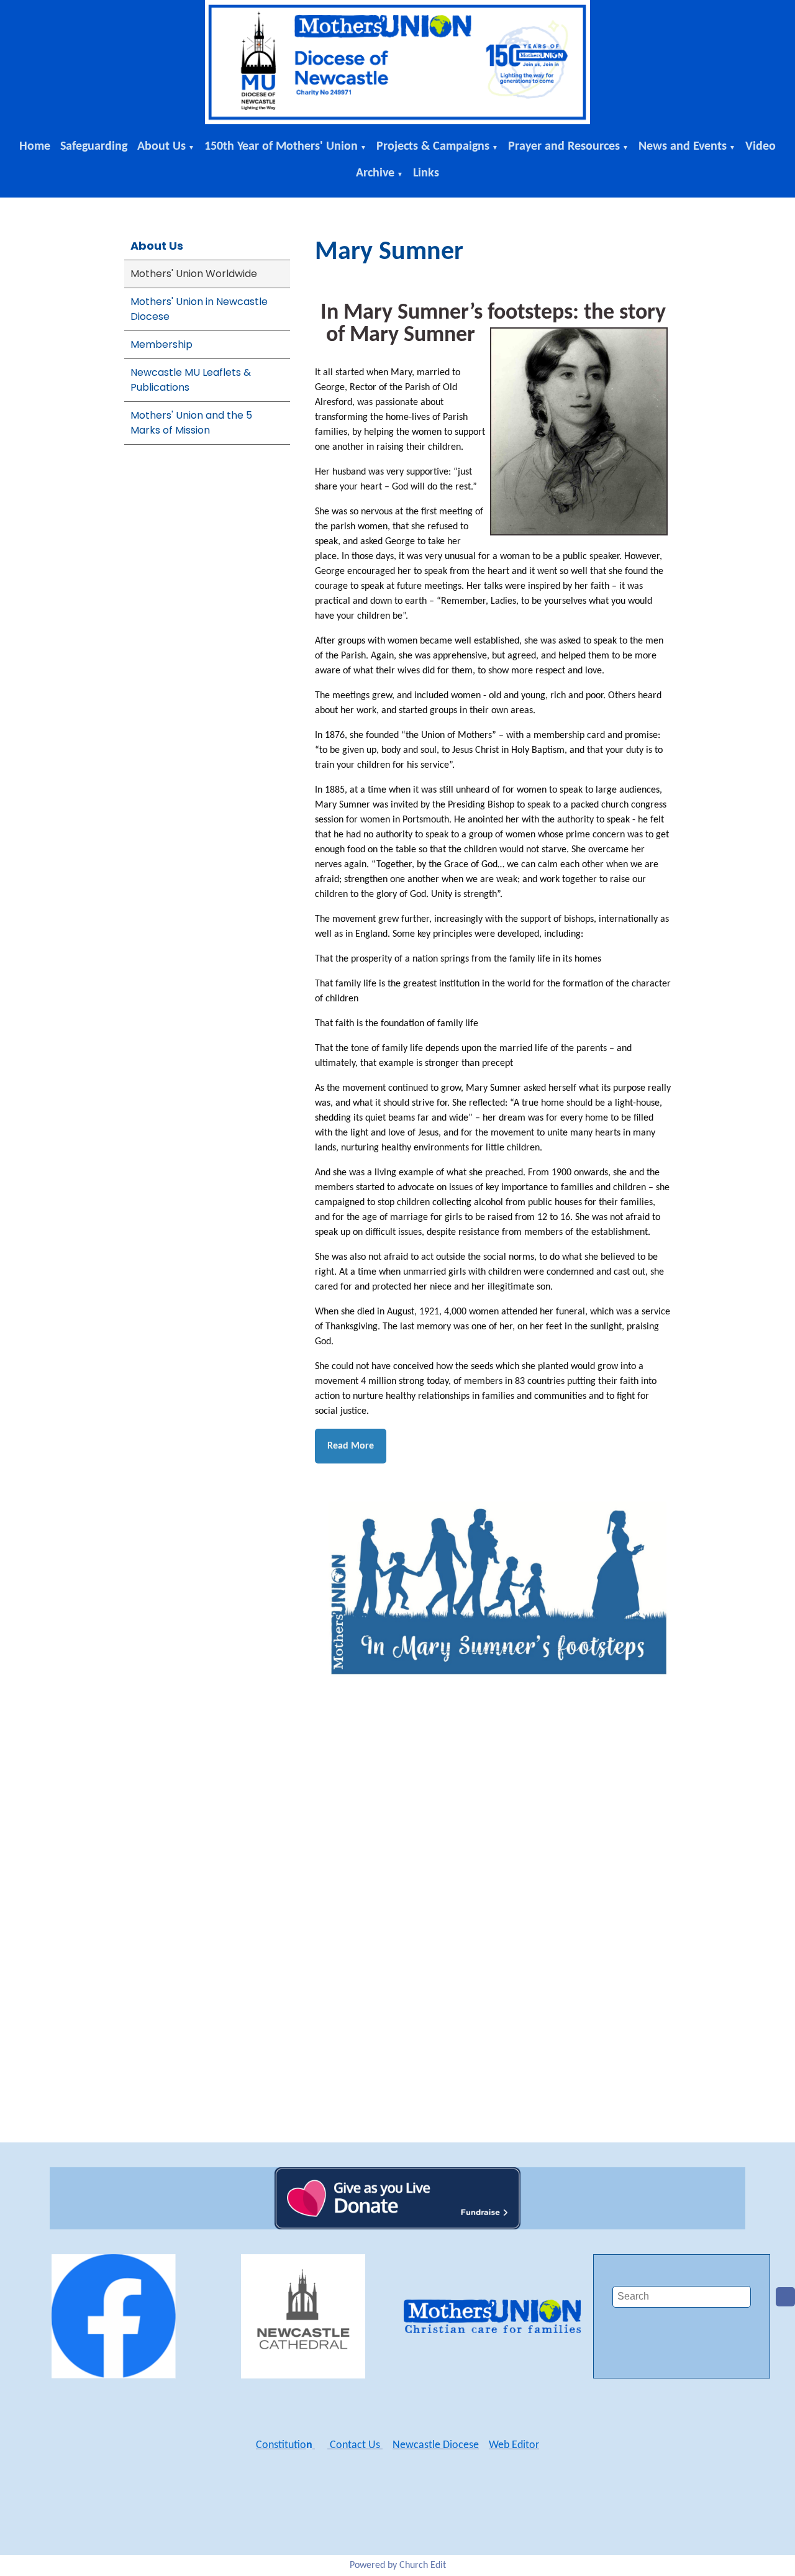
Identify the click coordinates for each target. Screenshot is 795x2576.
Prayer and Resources (564, 147)
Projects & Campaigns (433, 147)
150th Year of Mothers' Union (281, 147)
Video (761, 147)
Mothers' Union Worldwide (194, 274)
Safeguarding (94, 147)
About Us (161, 147)
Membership (161, 344)
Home (35, 147)
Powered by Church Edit (398, 2565)
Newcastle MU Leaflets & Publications (191, 380)
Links (426, 173)
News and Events (683, 147)
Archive (375, 173)
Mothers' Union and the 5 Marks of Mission (191, 423)
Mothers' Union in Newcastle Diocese (199, 309)
